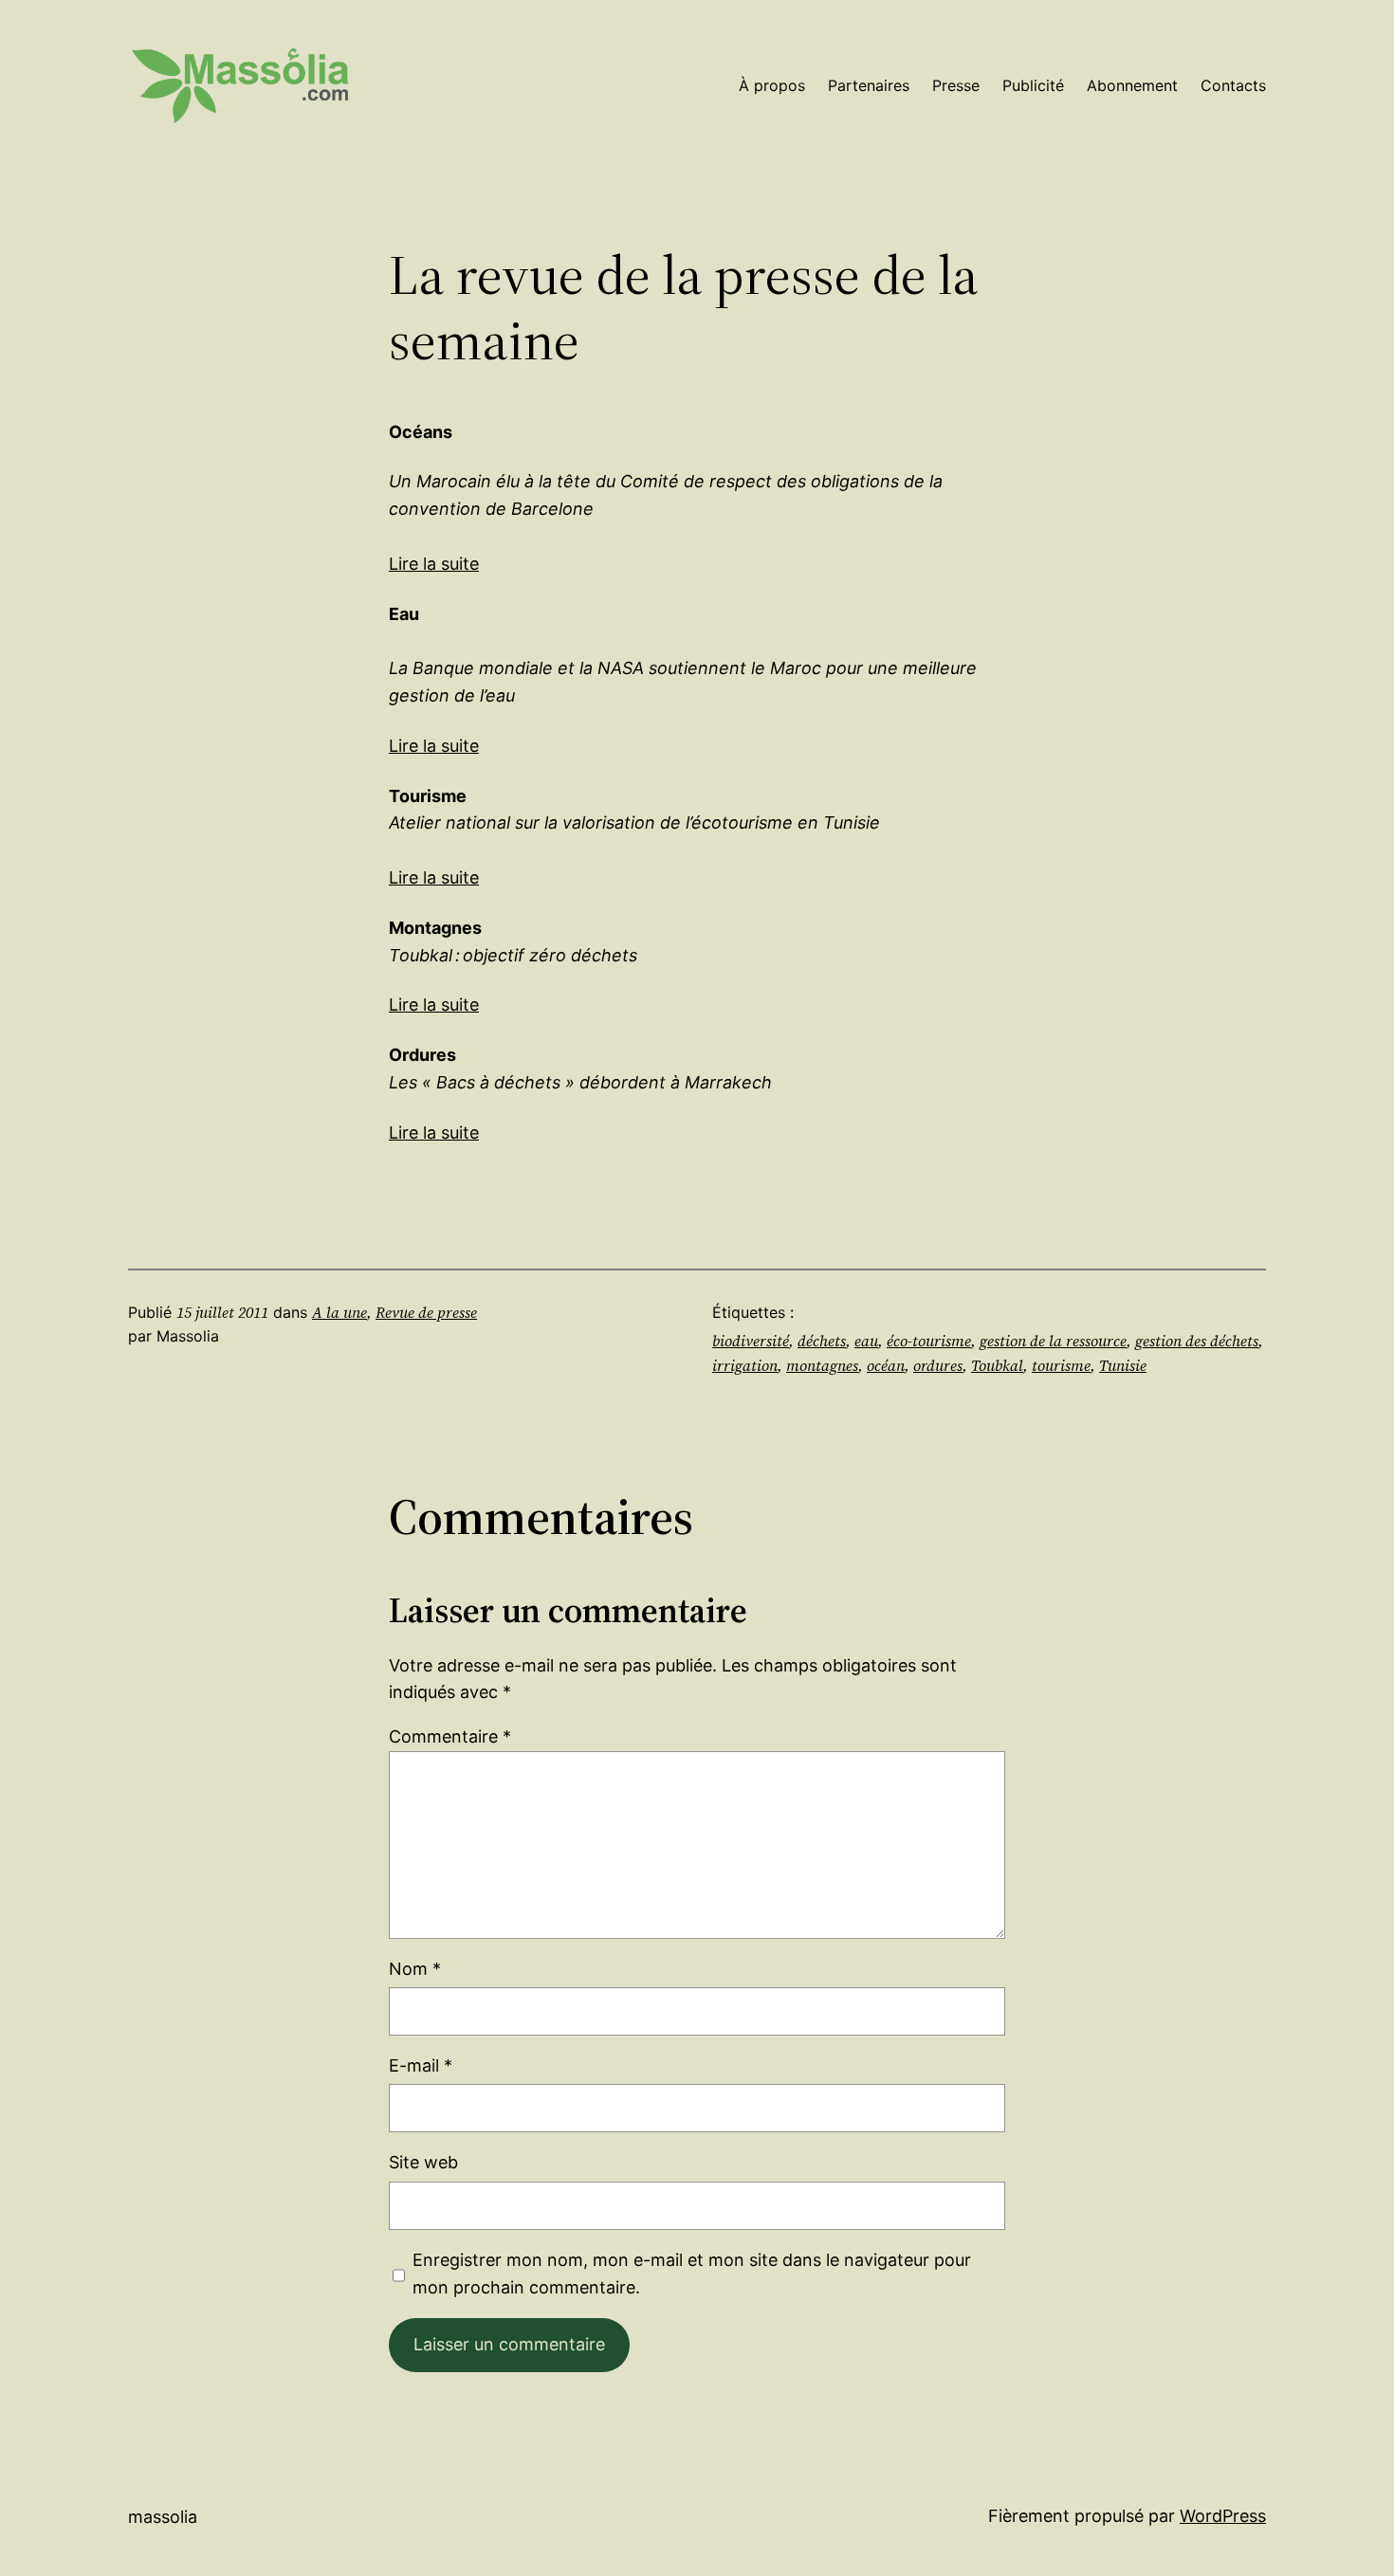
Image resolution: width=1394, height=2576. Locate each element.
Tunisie (1123, 1365)
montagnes (822, 1365)
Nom (415, 1969)
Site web (423, 2162)
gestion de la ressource (1053, 1341)
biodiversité (751, 1341)
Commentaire (450, 1736)
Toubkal (997, 1365)
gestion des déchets (1197, 1341)
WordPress (1223, 2516)
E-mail (421, 2065)
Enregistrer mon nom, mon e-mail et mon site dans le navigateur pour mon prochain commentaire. (692, 2274)
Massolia (163, 2517)
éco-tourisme (929, 1341)
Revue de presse (426, 1312)
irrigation (745, 1365)
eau (866, 1341)
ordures (938, 1365)
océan (886, 1365)
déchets (822, 1341)
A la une (339, 1312)
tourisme (1061, 1365)
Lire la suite (434, 564)
